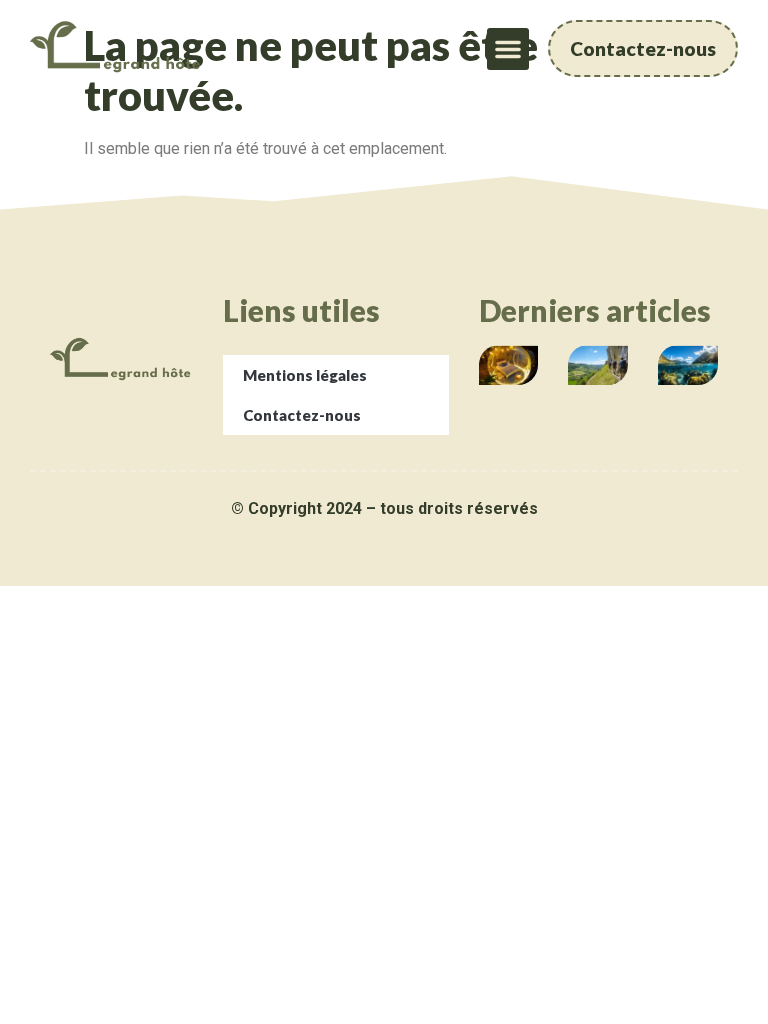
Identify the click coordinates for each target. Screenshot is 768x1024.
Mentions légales (305, 375)
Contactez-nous (302, 415)
